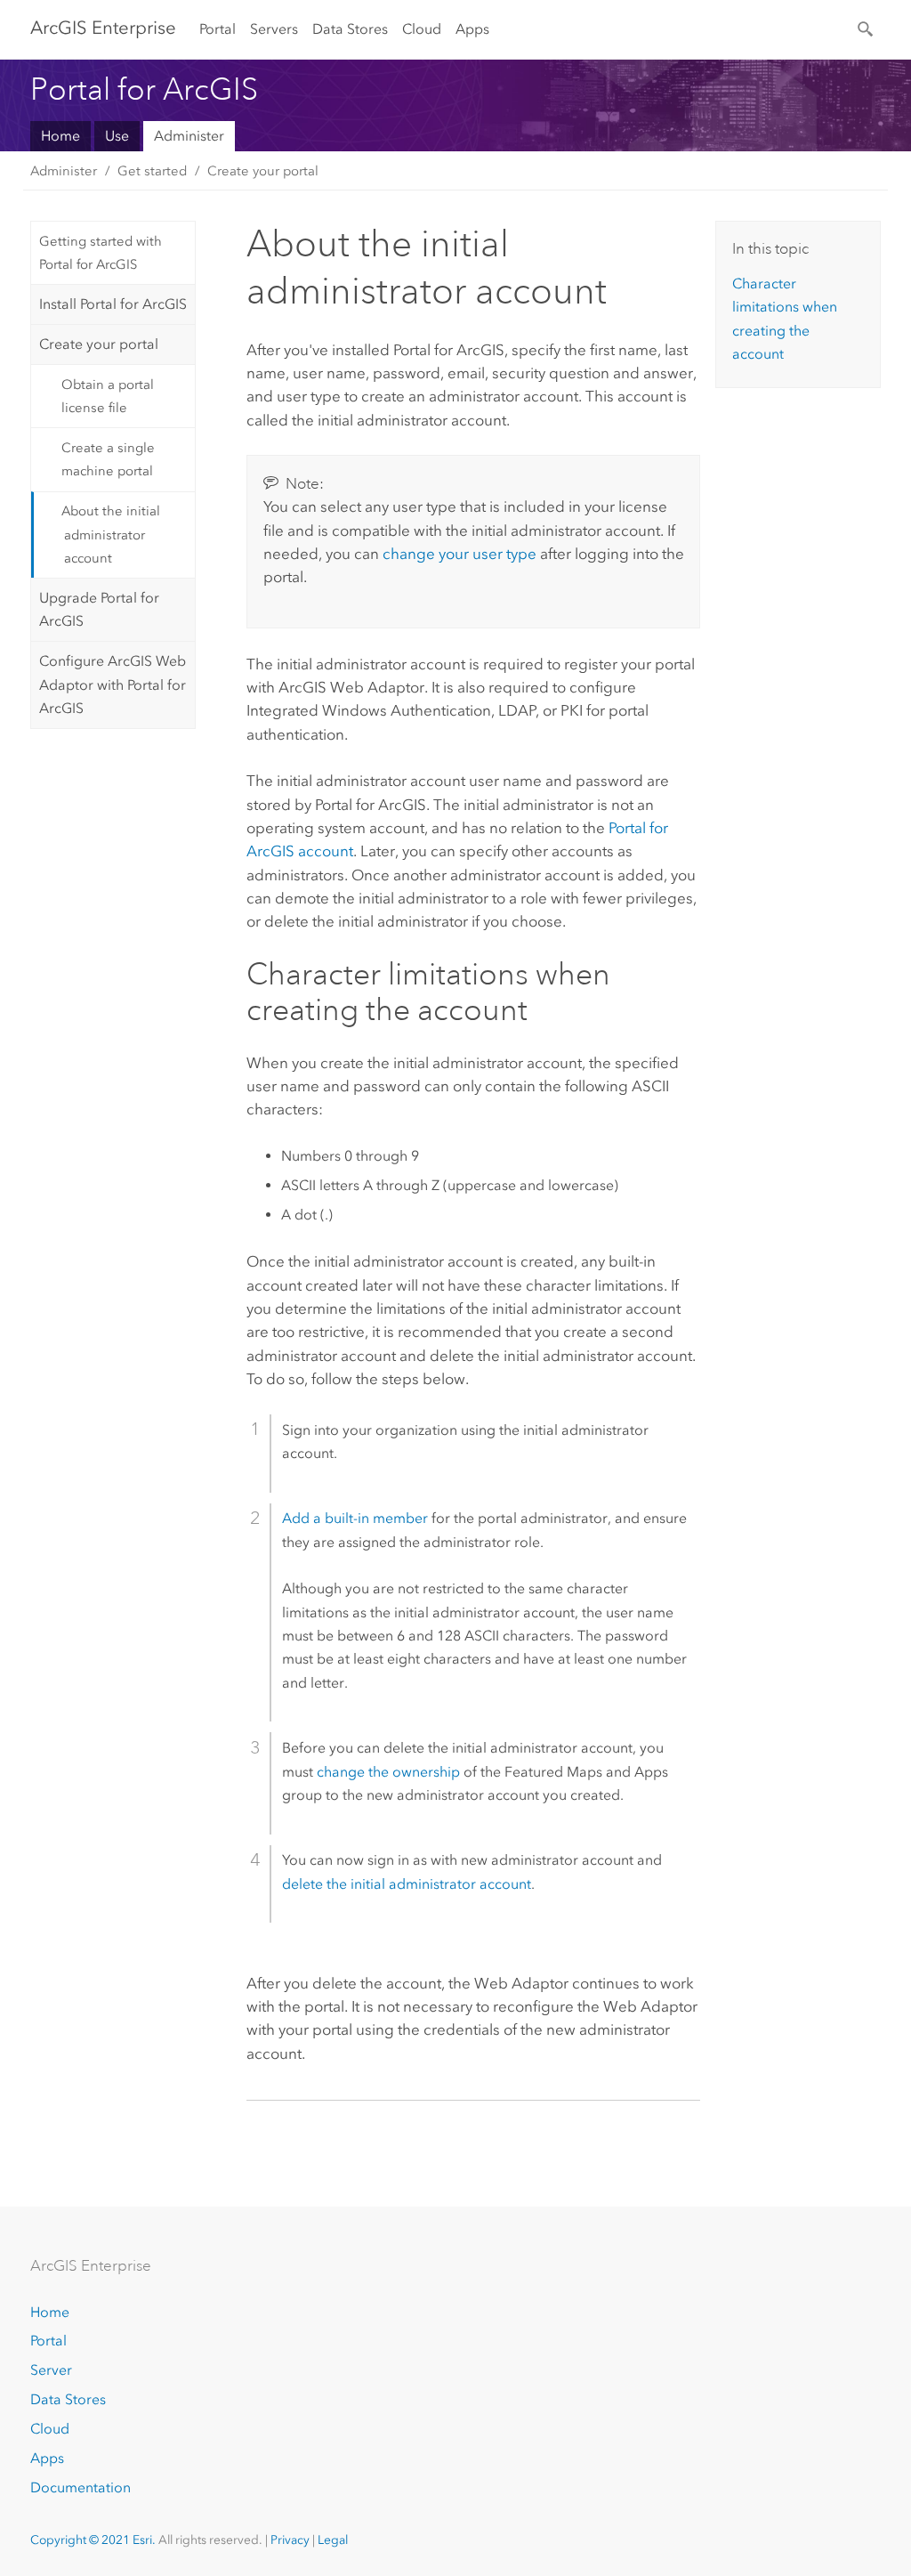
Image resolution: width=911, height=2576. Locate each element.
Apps (472, 29)
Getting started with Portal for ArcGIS (101, 253)
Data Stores (350, 29)
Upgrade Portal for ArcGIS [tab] (99, 609)
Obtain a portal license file (108, 396)
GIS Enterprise (103, 28)
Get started (152, 171)
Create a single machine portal (108, 459)
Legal (333, 2540)
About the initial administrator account (111, 535)
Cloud (422, 29)
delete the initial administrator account (407, 1884)
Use (117, 136)
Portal (218, 29)
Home (60, 136)
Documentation (81, 2487)
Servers (274, 29)
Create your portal (263, 171)
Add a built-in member (355, 1518)
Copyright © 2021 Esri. (93, 2540)
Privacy (290, 2540)
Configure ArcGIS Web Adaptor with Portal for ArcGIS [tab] (113, 685)
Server (51, 2370)
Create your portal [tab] (99, 344)
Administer (189, 136)
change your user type (460, 554)
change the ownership (388, 1772)
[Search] (867, 28)
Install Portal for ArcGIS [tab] (113, 304)
